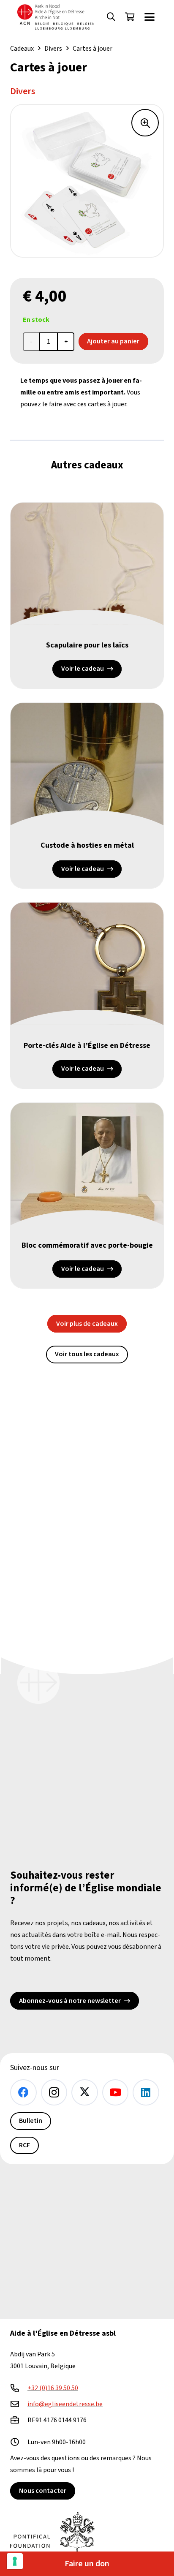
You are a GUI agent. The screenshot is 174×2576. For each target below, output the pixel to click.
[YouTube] (116, 2093)
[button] (111, 17)
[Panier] (130, 17)
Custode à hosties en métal (87, 845)
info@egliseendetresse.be (65, 2404)
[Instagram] (54, 2093)
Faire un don (87, 2564)
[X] (85, 2093)
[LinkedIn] (146, 2093)
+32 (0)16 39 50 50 (53, 2388)
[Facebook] (23, 2093)
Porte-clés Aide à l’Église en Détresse (87, 1046)
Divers (53, 49)
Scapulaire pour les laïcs (87, 645)
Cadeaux (22, 49)
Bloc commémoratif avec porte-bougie (87, 1245)
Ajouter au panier (113, 341)
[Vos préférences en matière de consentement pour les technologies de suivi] (15, 2561)
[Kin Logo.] (56, 17)
